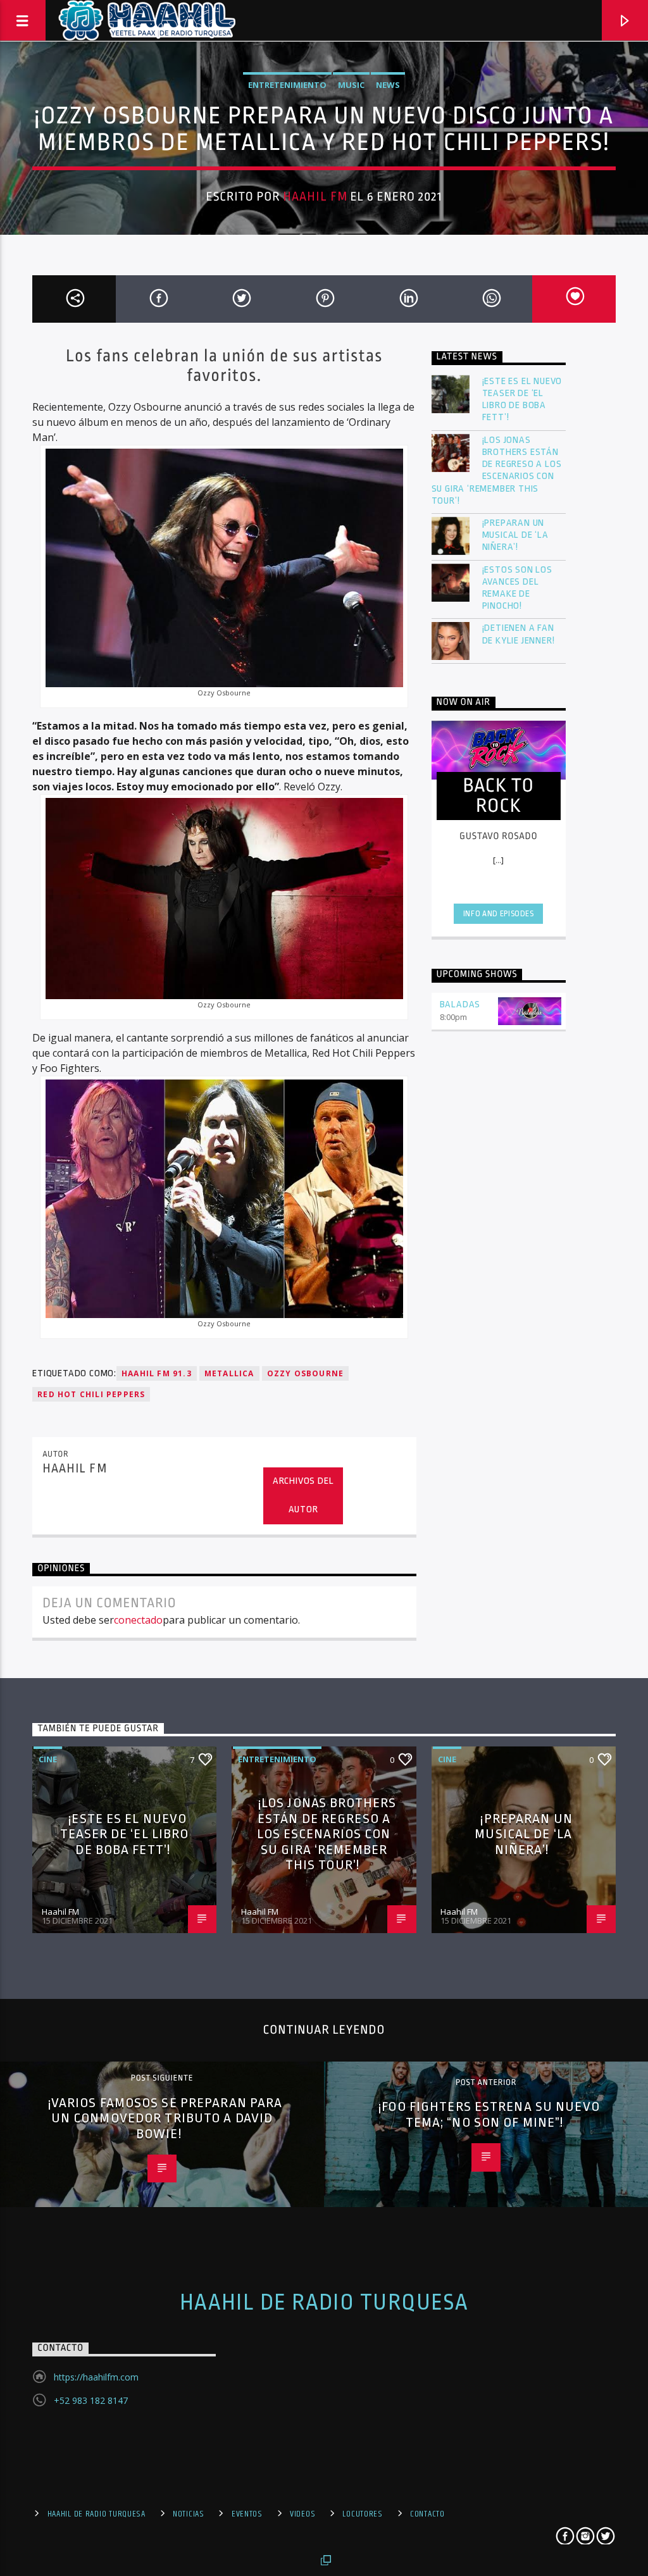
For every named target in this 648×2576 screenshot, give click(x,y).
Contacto (427, 2514)
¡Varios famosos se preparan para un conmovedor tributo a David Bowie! (165, 2118)
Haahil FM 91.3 (157, 1373)
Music (351, 85)
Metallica (229, 1373)
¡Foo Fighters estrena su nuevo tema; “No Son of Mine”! (489, 2114)
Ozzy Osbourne (306, 1373)
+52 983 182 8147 (91, 2400)
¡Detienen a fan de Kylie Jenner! (519, 634)
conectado (138, 1620)
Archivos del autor (303, 1495)
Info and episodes (499, 914)
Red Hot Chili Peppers (91, 1394)
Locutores (362, 2514)
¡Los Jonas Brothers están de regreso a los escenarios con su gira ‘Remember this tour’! (497, 470)
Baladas (460, 1005)
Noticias (189, 2514)
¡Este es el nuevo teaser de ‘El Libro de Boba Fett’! (522, 400)
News (388, 85)
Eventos (247, 2514)
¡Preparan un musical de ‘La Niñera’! (515, 535)
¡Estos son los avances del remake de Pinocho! (517, 588)
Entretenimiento (287, 85)
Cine (48, 1759)
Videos (302, 2514)
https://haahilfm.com (96, 2377)
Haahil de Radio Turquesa (324, 2303)
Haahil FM (315, 197)
